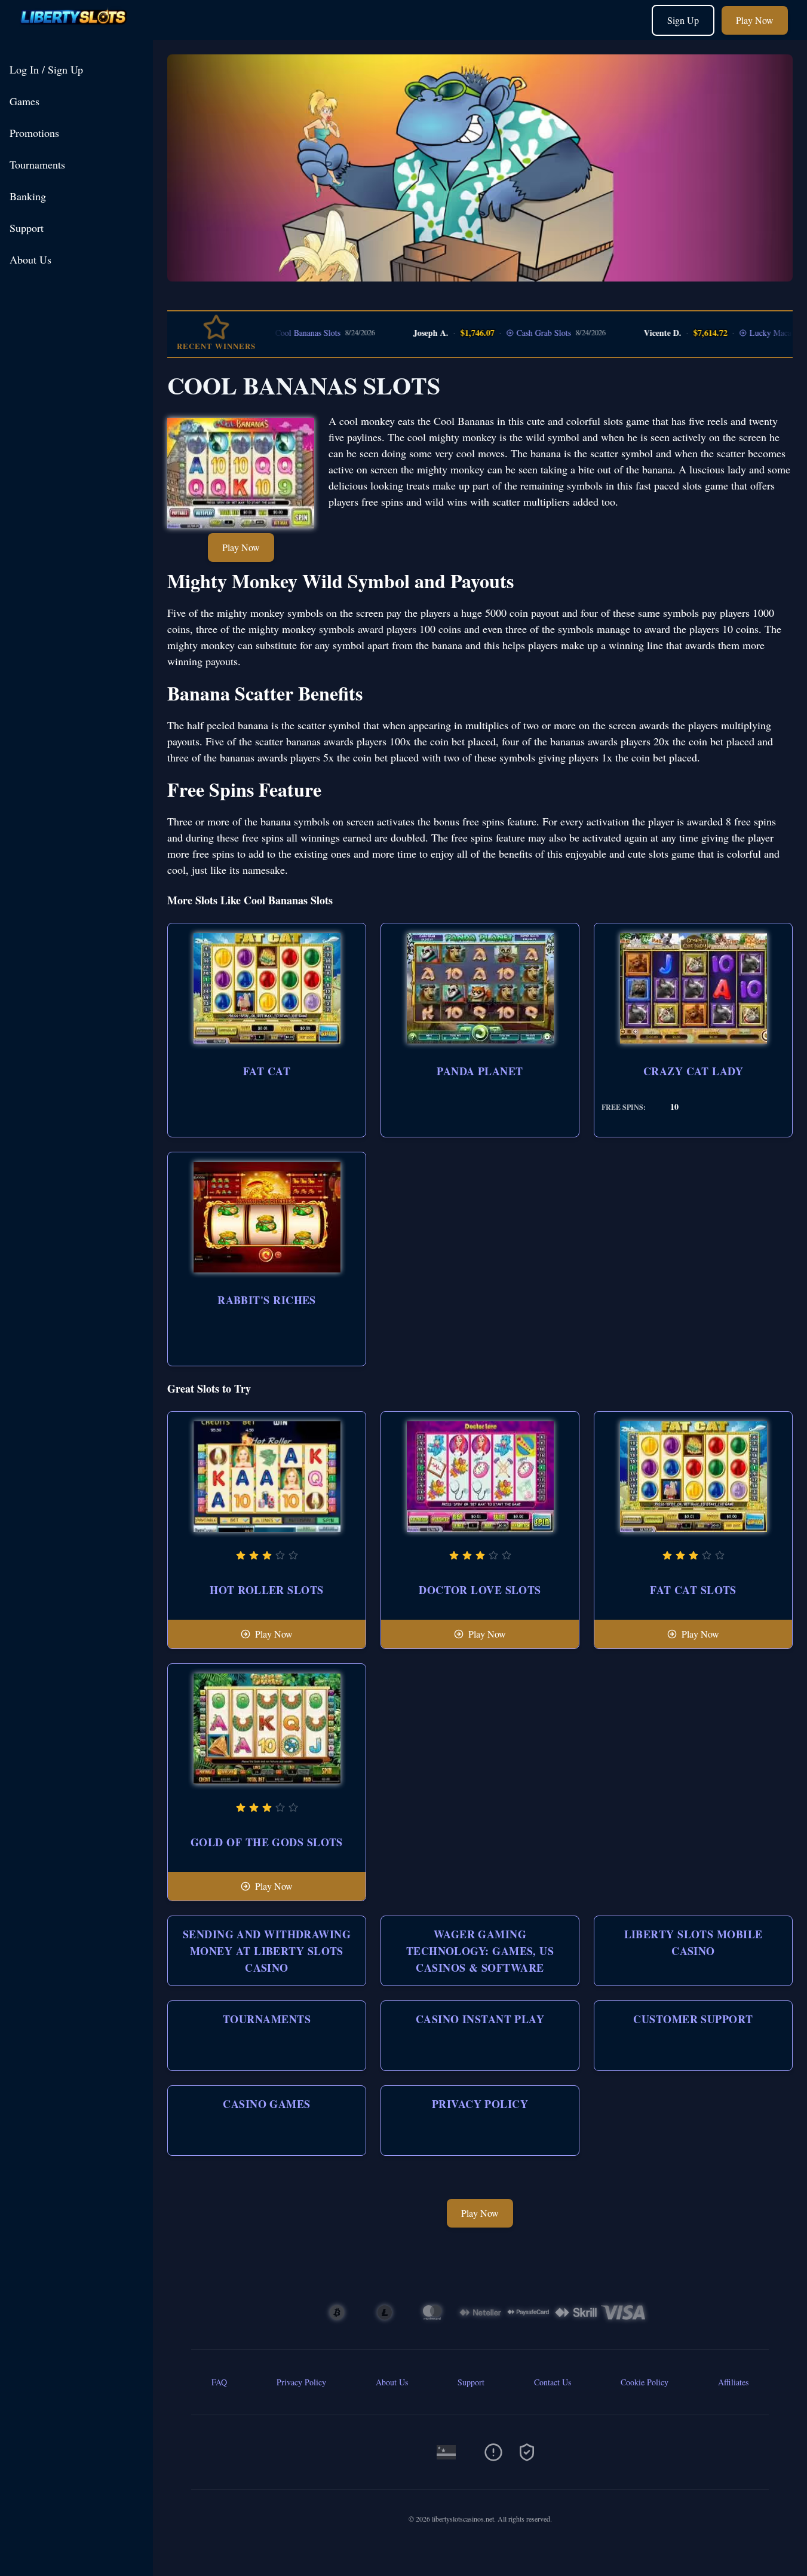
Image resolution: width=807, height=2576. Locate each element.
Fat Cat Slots (693, 1590)
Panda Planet (480, 1071)
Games (24, 101)
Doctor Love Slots (480, 1590)
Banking (28, 196)
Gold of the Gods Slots (267, 1842)
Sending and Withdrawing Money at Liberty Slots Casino (267, 1951)
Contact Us (553, 2382)
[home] (79, 31)
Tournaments (37, 164)
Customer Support (693, 2019)
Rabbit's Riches (267, 1300)
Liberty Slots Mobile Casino (694, 1942)
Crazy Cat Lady (693, 1071)
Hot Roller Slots (266, 1590)
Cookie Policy (645, 2382)
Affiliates (733, 2382)
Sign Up (683, 20)
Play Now (755, 20)
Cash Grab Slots (500, 333)
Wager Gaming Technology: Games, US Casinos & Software (480, 1951)
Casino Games (266, 2104)
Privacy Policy (480, 2104)
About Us (30, 259)
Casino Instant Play (480, 2019)
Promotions (34, 133)
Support (27, 228)
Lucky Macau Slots (739, 333)
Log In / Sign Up (46, 69)
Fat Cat (267, 1071)
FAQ (219, 2382)
